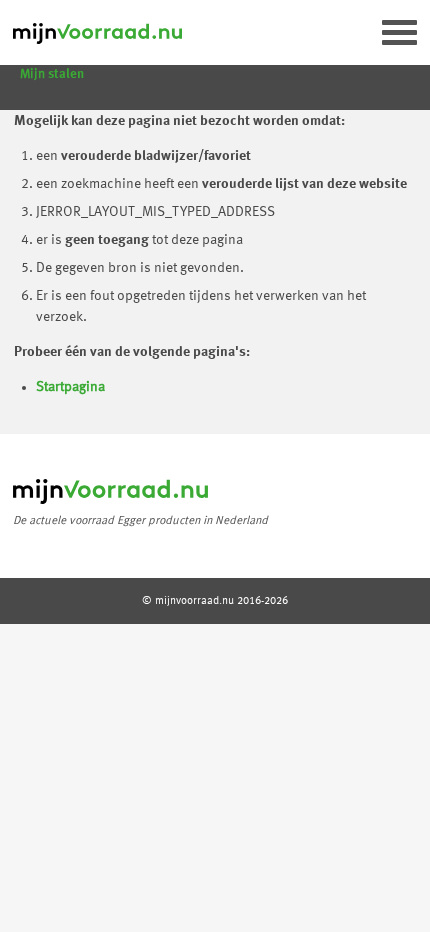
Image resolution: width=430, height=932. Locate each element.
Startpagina (70, 387)
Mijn (52, 74)
